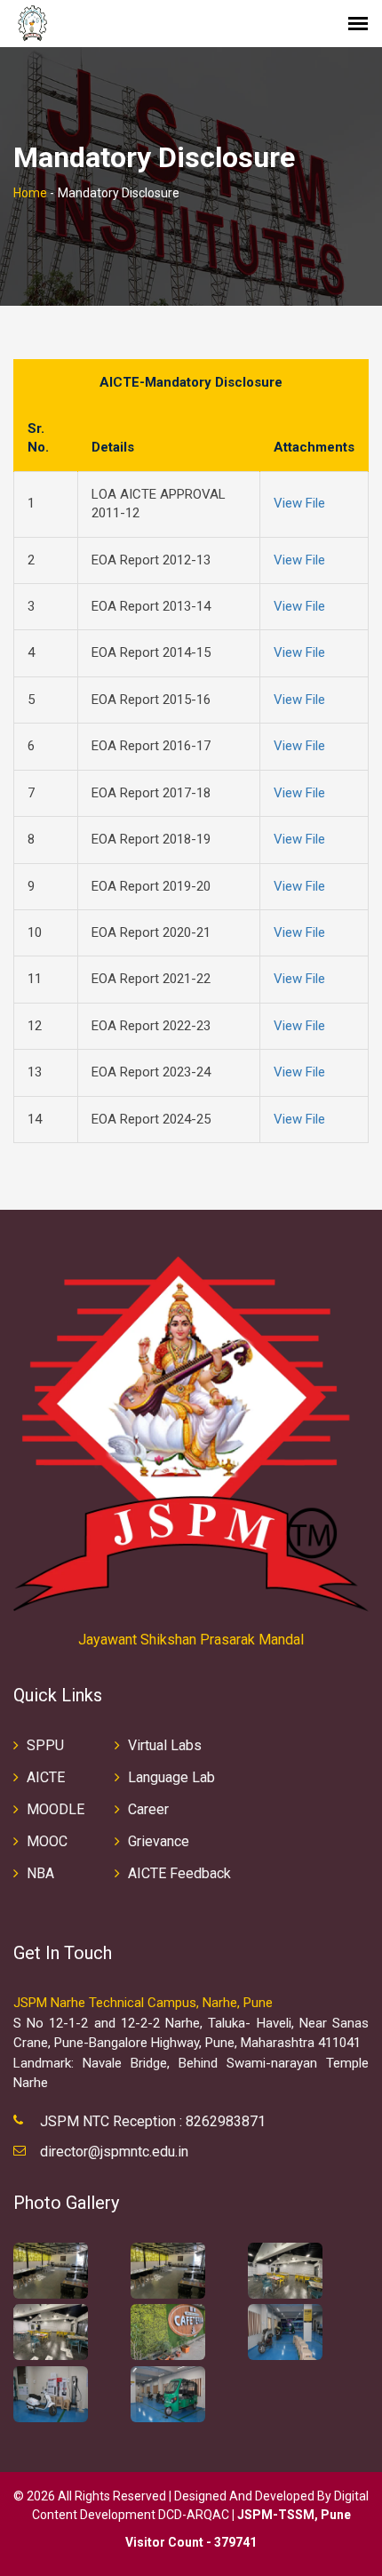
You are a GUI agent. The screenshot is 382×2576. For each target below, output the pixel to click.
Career (148, 1809)
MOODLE (56, 1809)
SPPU (45, 1745)
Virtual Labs (165, 1745)
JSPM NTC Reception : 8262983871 (153, 2121)
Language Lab (171, 1777)
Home (30, 193)
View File (299, 503)
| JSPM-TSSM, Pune (291, 2515)
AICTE (46, 1777)
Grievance (159, 1841)
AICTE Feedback (179, 1873)
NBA (40, 1873)
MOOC (47, 1841)
